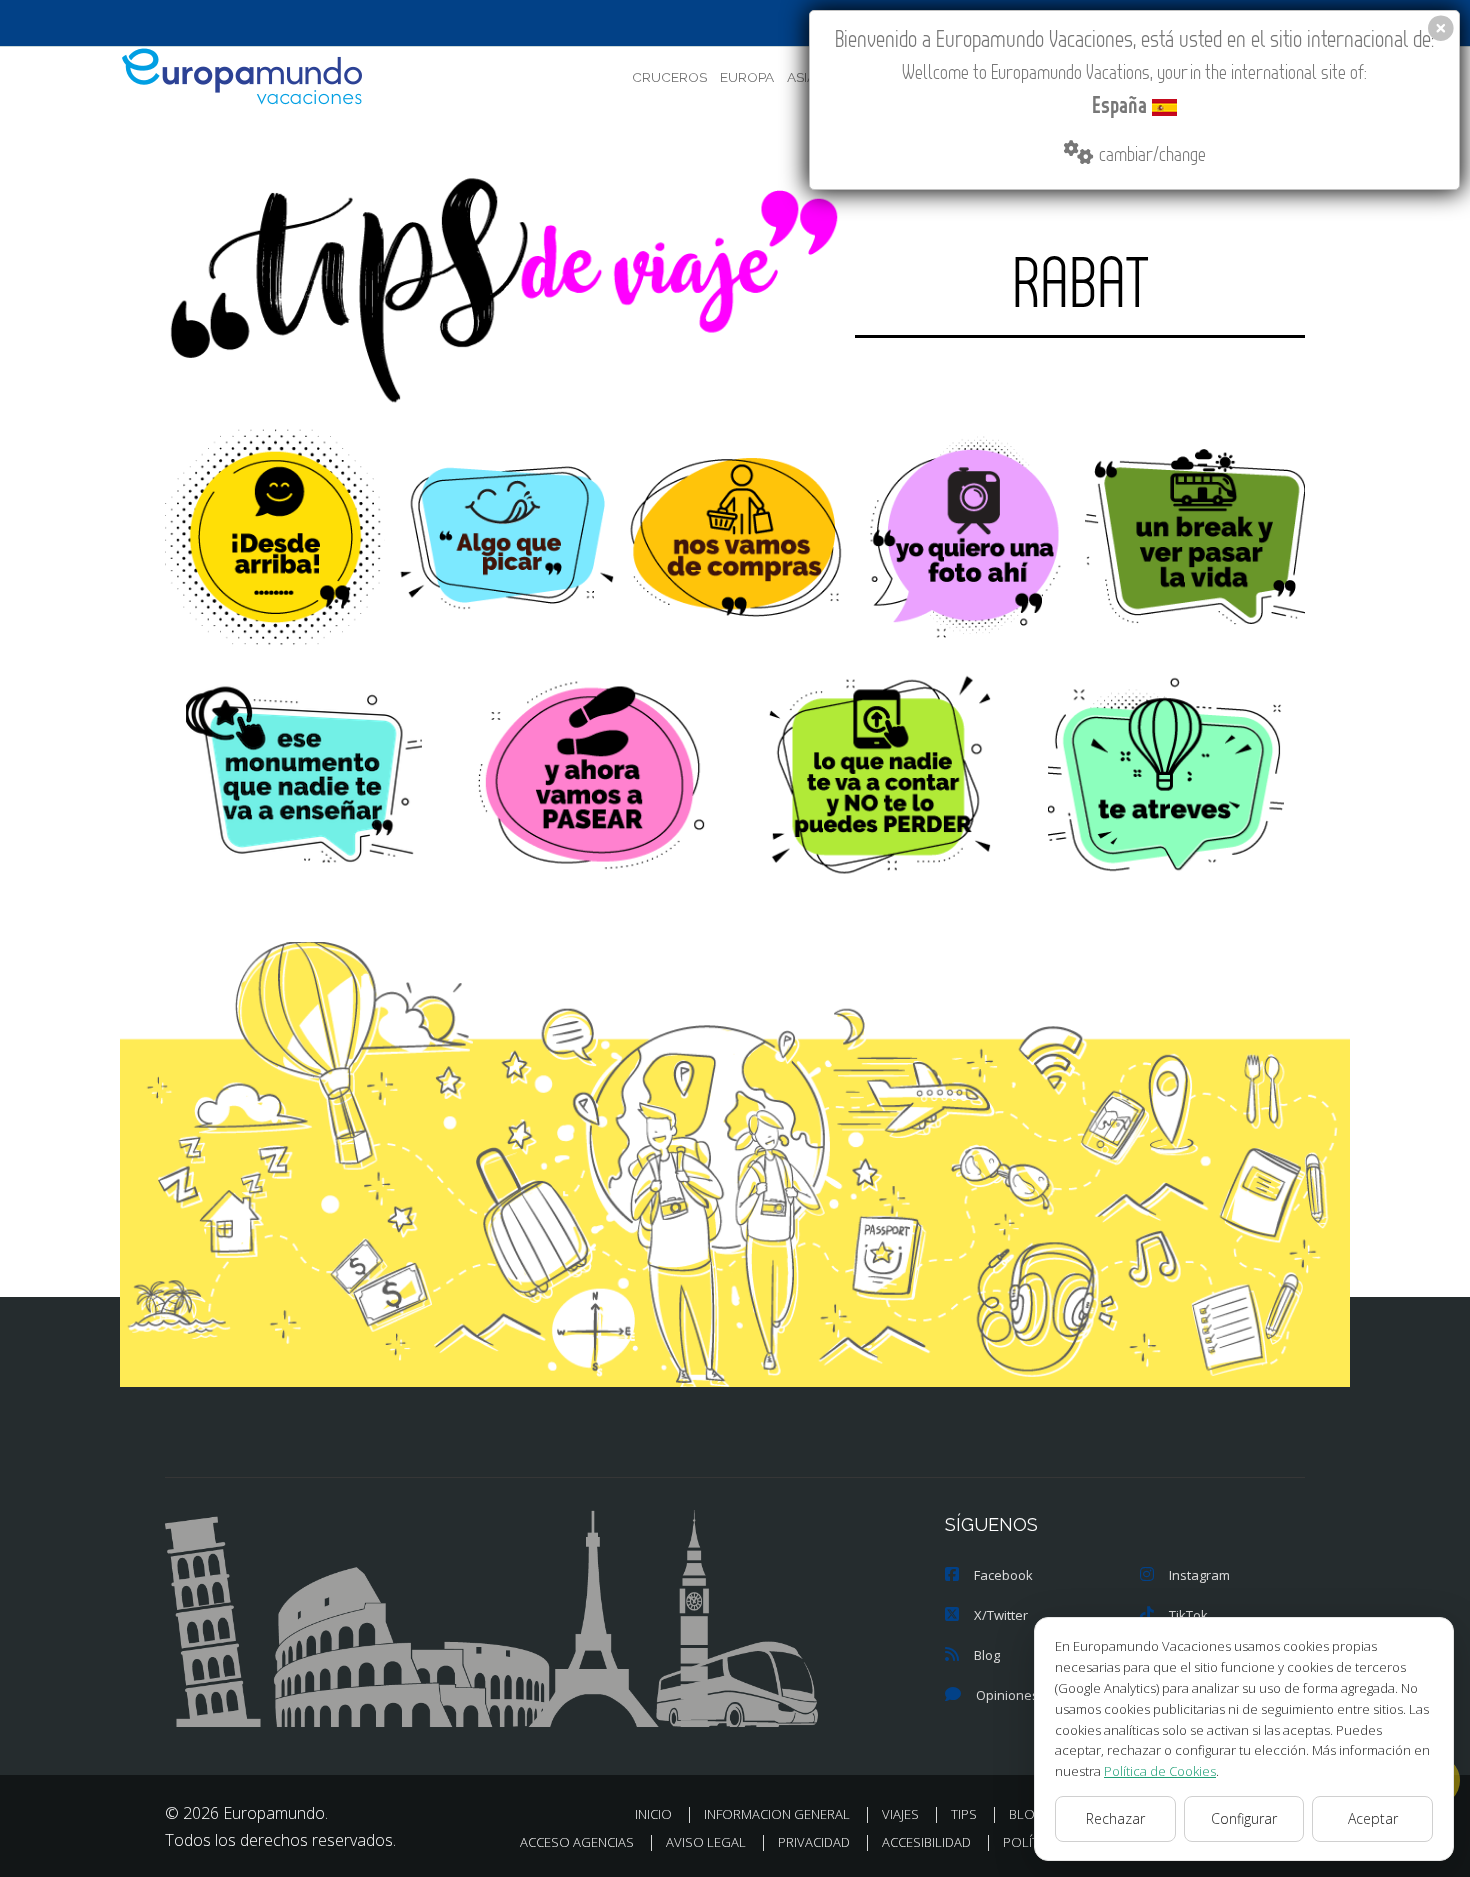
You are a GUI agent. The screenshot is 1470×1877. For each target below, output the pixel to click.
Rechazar (1115, 1818)
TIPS (964, 1814)
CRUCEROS (669, 77)
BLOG (1027, 1814)
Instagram (1199, 1575)
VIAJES (900, 1814)
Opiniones (1007, 1695)
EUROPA (747, 77)
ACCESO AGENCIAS (577, 1842)
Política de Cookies (1160, 1771)
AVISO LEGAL (706, 1842)
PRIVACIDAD (814, 1842)
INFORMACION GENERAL (777, 1814)
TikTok (1188, 1615)
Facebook (1003, 1575)
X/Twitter (1001, 1615)
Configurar (1244, 1818)
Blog (987, 1655)
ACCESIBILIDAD (926, 1842)
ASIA (801, 77)
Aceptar (1373, 1818)
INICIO (653, 1814)
